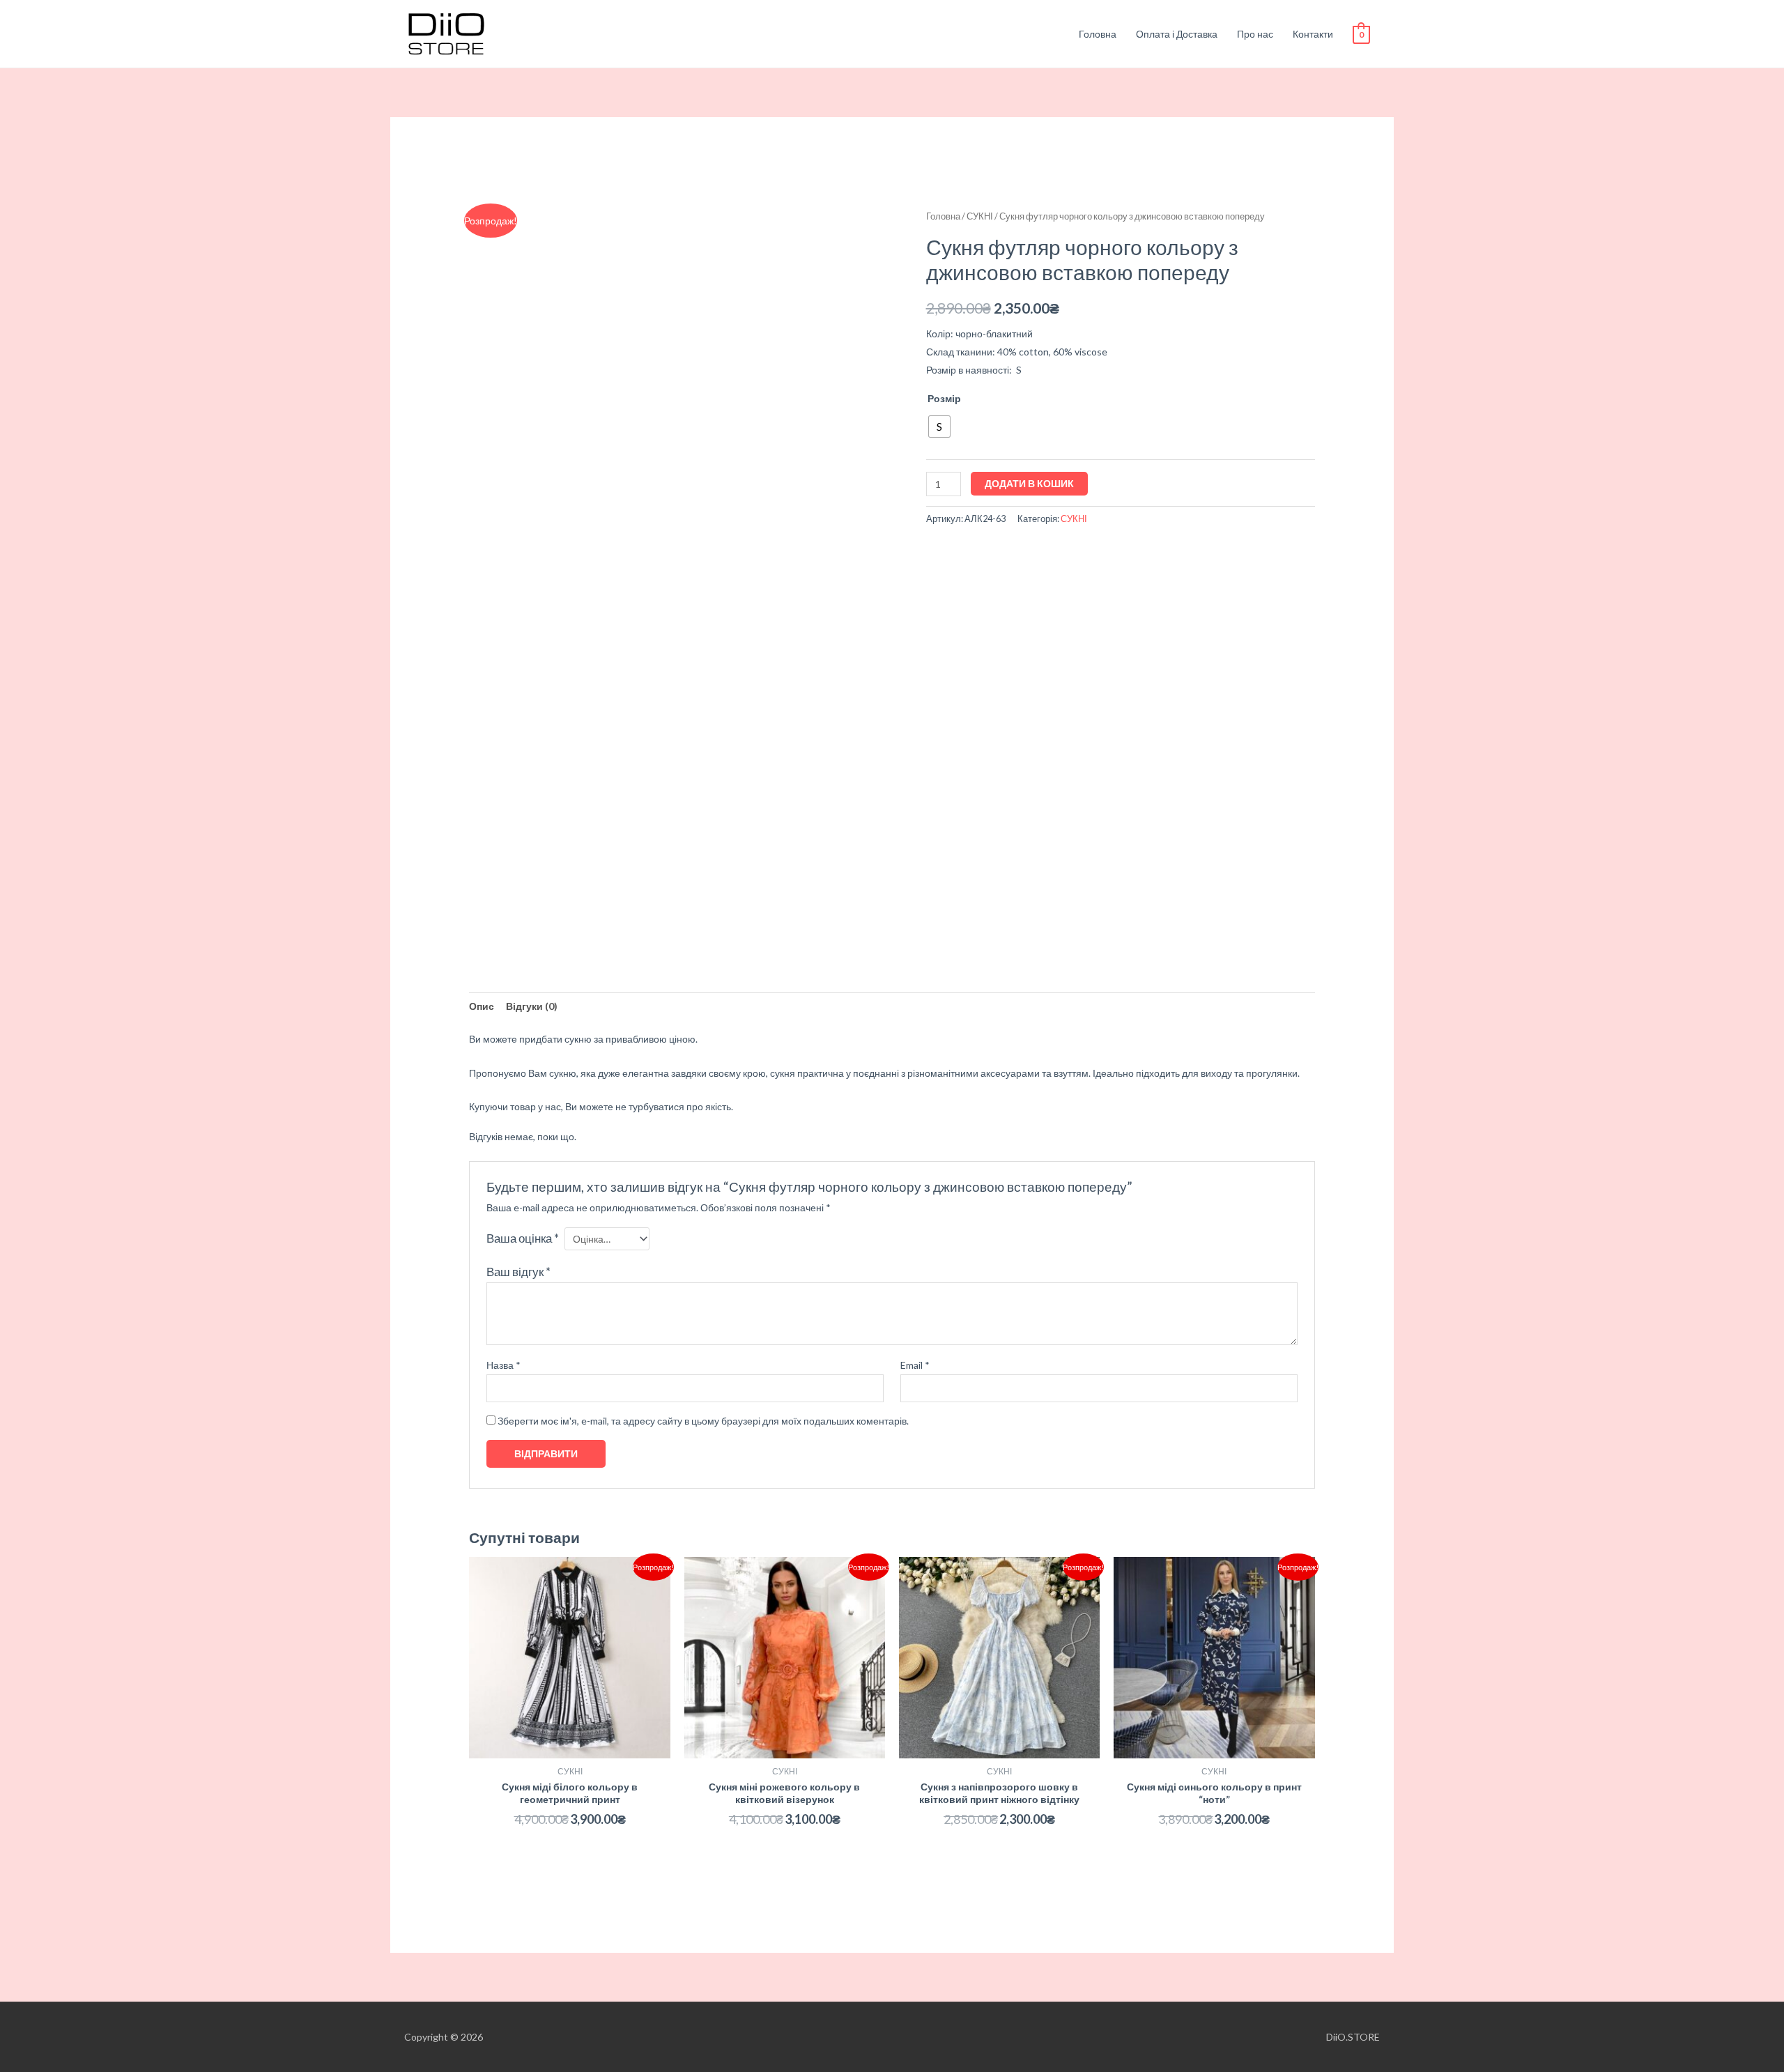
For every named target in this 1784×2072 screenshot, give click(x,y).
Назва (503, 1365)
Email (915, 1365)
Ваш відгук (518, 1272)
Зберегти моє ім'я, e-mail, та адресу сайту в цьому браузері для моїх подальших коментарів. (703, 1421)
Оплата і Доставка (1177, 34)
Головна (1098, 34)
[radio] (939, 427)
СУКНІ (980, 216)
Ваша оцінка (523, 1238)
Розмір (944, 398)
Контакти (1313, 34)
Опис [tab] (482, 1006)
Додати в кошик (1029, 483)
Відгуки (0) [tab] (532, 1006)
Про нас (1255, 34)
